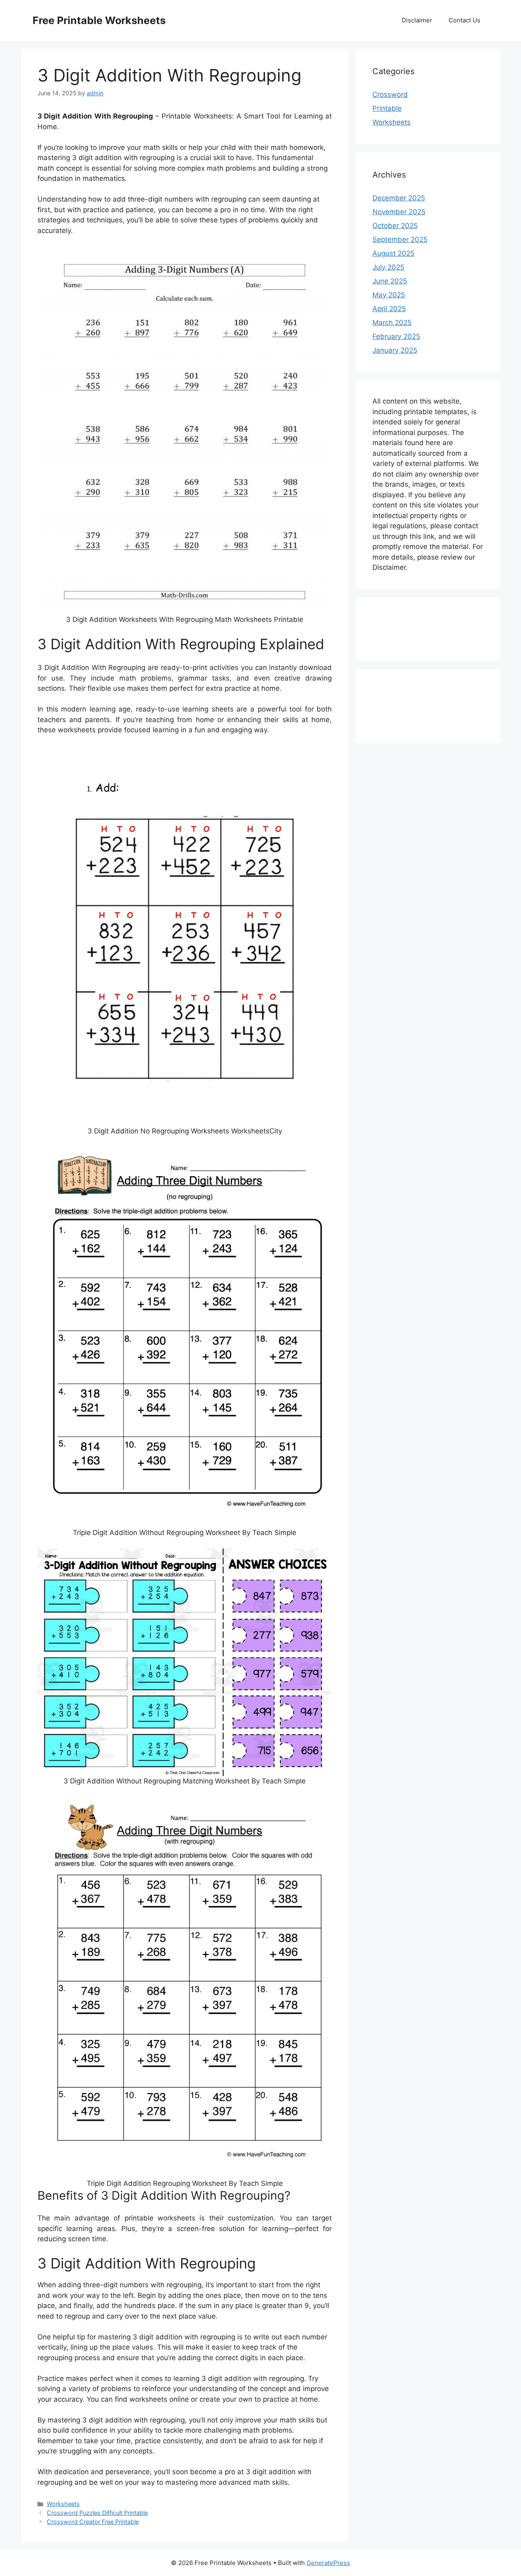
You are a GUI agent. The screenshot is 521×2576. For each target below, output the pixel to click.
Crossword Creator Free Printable (93, 2522)
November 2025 (399, 212)
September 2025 (400, 239)
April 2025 (389, 309)
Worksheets (63, 2504)
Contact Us (464, 20)
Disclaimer (417, 20)
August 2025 (393, 253)
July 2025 (388, 267)
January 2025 (395, 350)
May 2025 (389, 295)
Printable (387, 108)
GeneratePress (328, 2563)
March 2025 (392, 323)
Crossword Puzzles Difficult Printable (97, 2513)
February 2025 (396, 336)
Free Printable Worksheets (99, 20)
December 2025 (399, 198)
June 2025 (390, 281)
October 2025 (395, 226)
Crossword (390, 94)
